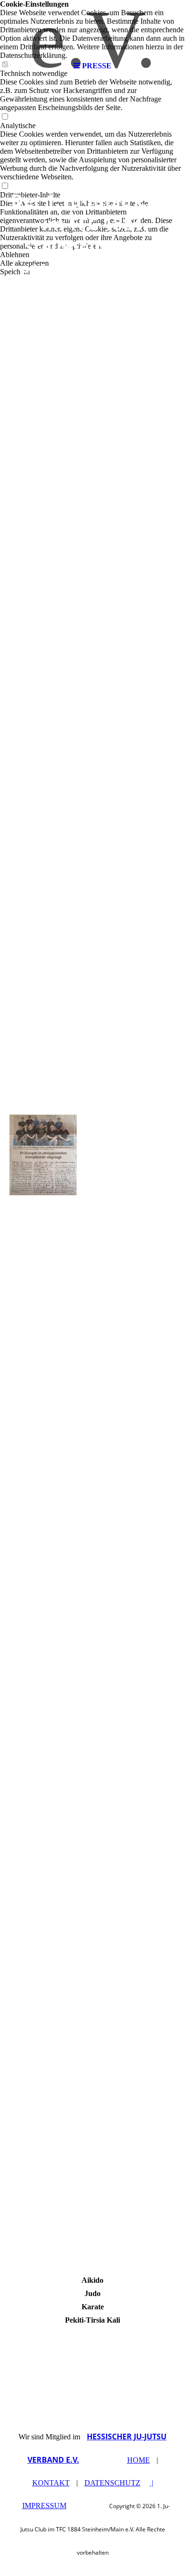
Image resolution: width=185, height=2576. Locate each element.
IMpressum (44, 2506)
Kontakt (51, 2483)
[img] (92, 28)
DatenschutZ (112, 2483)
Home (139, 2460)
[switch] (5, 117)
